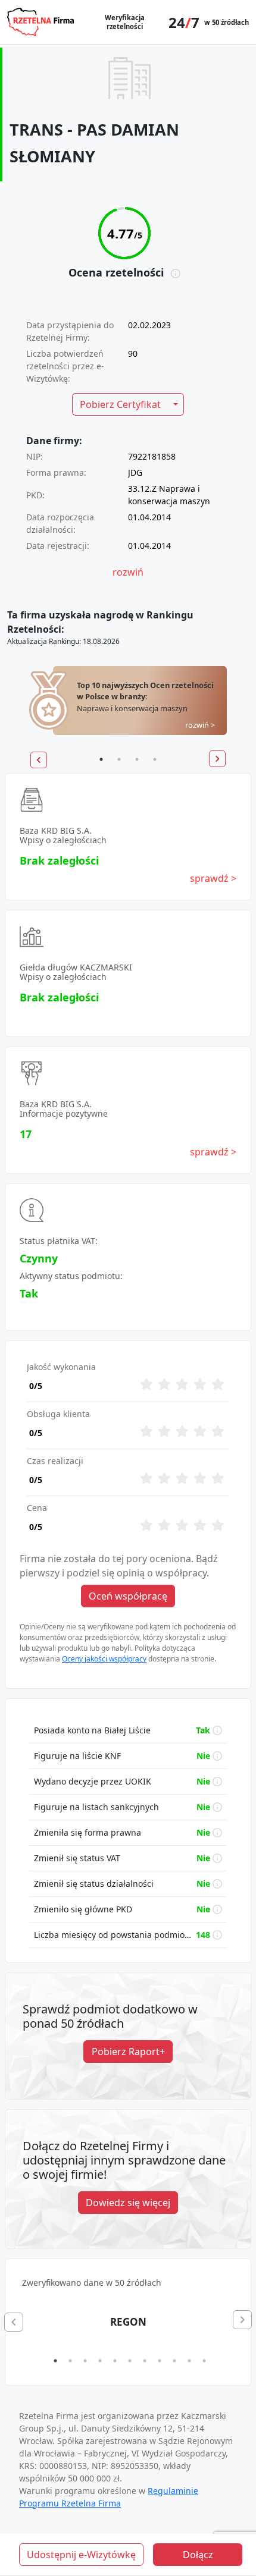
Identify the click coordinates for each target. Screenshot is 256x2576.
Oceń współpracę (128, 1596)
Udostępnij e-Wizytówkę (81, 2555)
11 (204, 2361)
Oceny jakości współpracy (104, 1659)
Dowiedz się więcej (128, 2203)
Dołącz (198, 2555)
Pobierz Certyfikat (120, 404)
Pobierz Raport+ (128, 2052)
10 (189, 2361)
